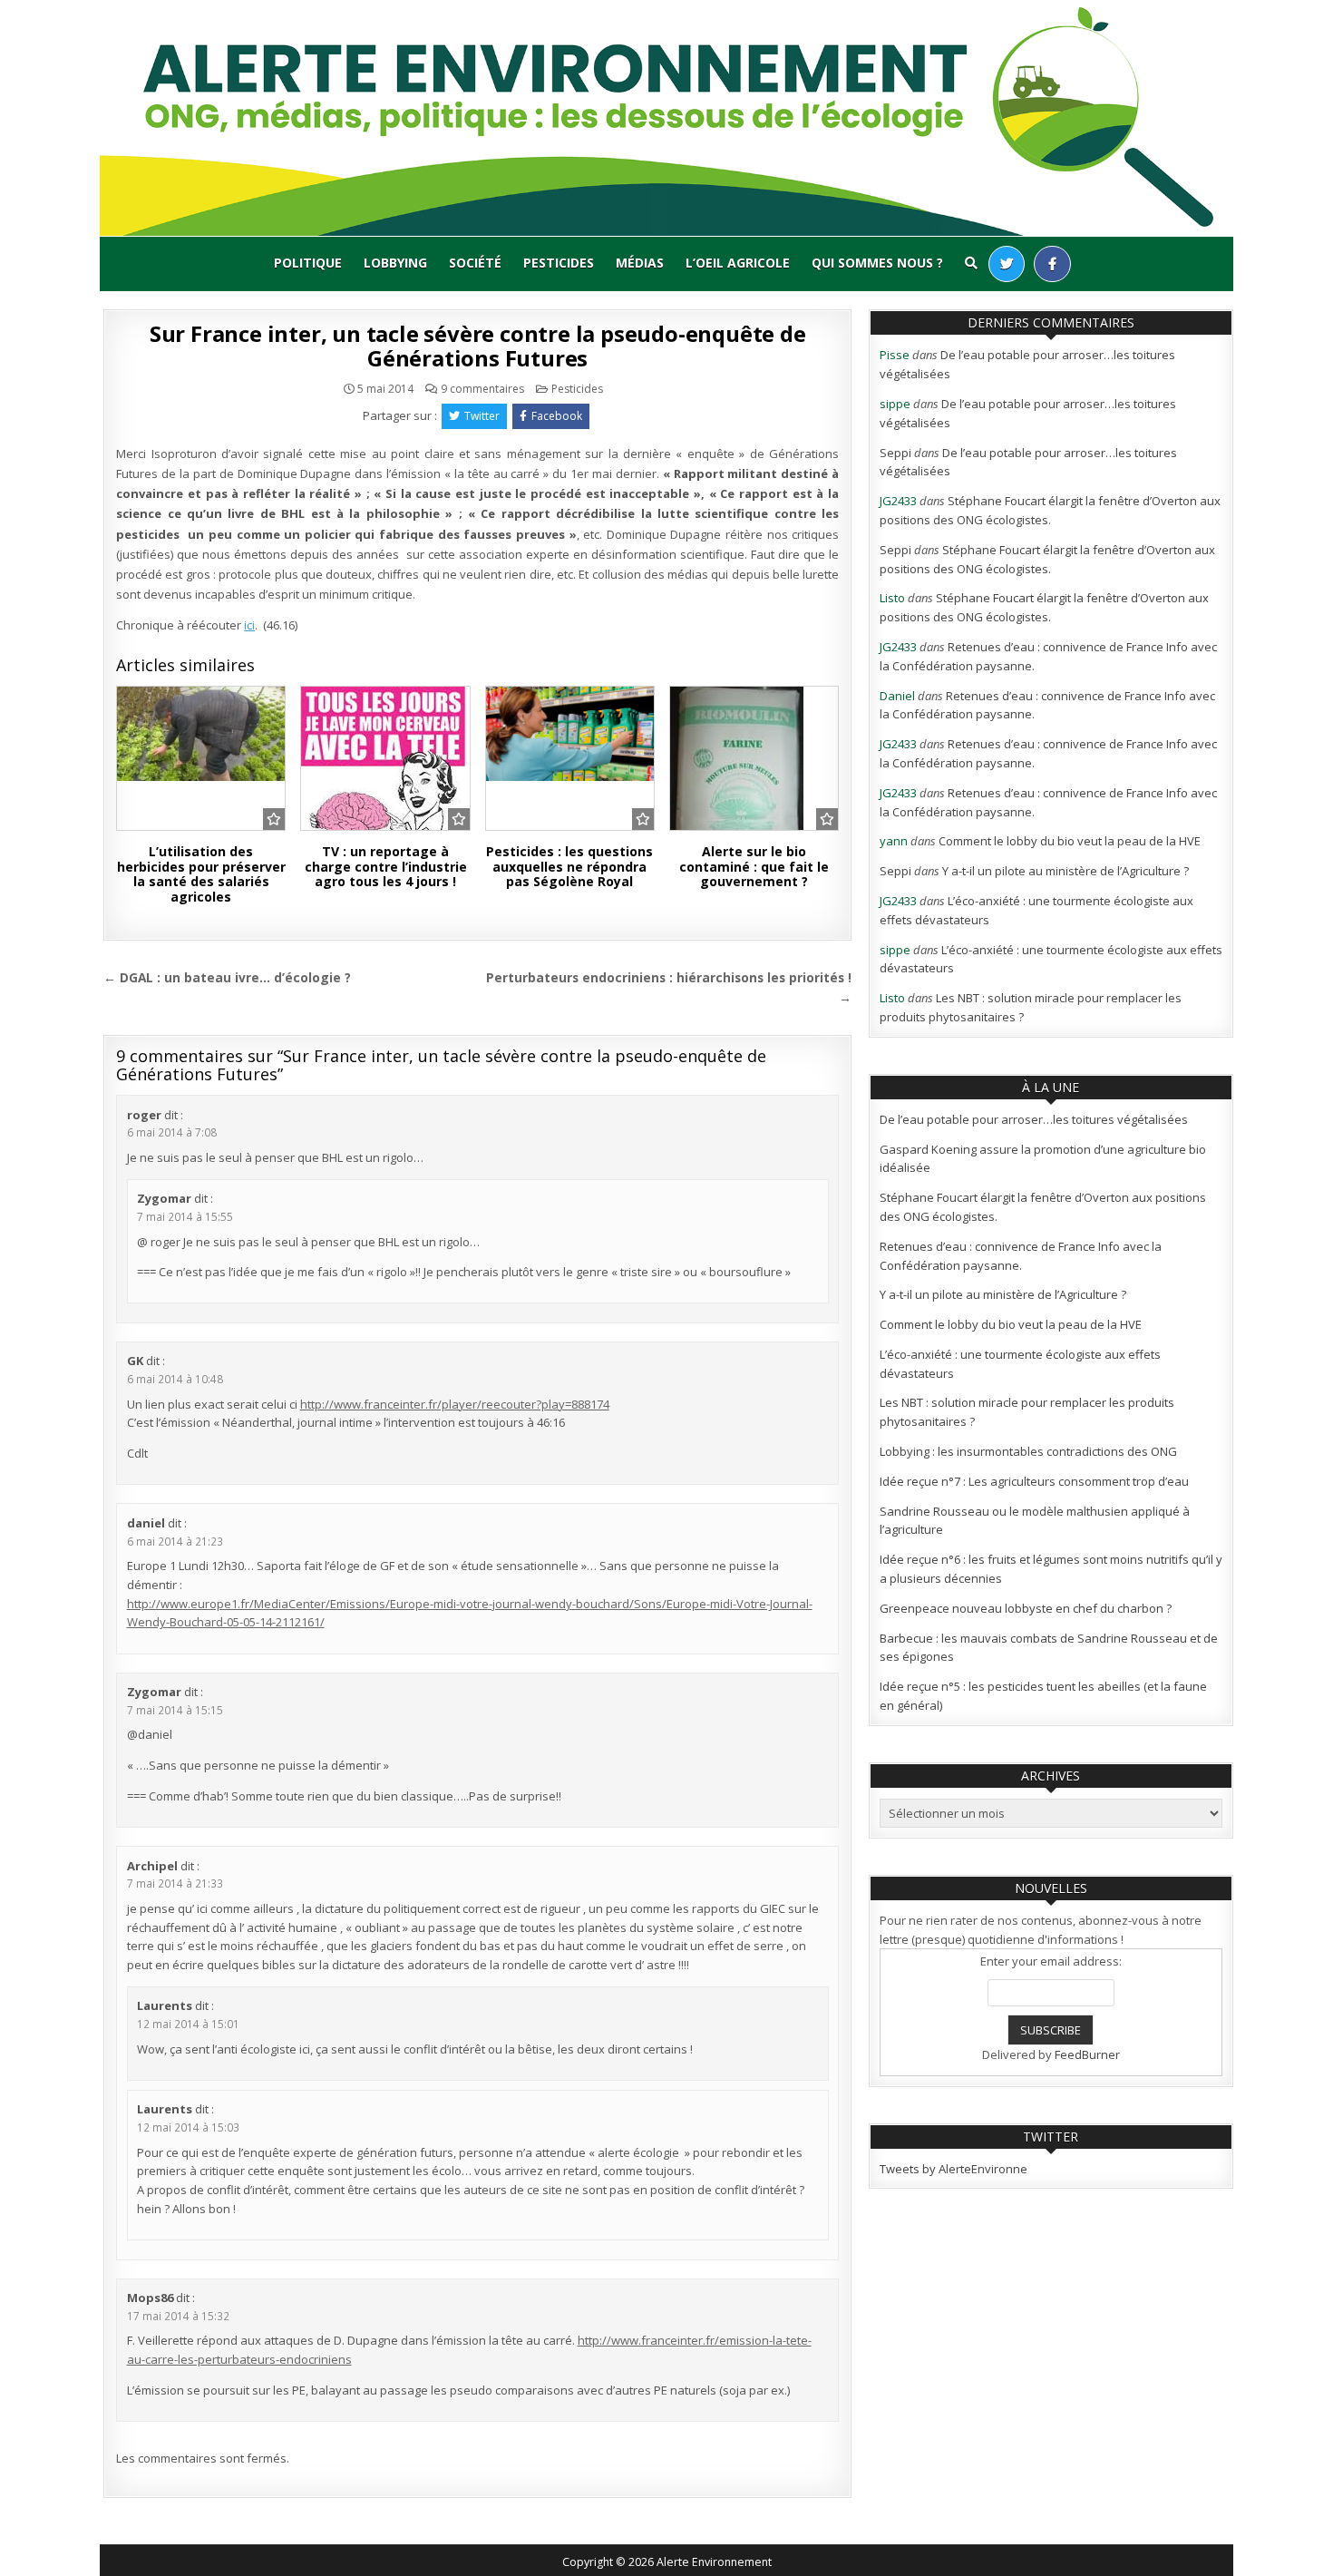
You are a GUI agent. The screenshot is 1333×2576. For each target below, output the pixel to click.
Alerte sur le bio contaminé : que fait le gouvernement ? (754, 867)
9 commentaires (482, 389)
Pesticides (559, 263)
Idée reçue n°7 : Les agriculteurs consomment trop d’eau (1034, 1481)
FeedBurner (1087, 2054)
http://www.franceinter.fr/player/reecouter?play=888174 (455, 1404)
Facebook (557, 416)
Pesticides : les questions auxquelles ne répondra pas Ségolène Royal (569, 867)
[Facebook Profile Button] (1052, 264)
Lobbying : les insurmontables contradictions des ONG (1028, 1451)
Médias (640, 263)
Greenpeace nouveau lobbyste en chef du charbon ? (1026, 1608)
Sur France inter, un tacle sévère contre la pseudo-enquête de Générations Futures (478, 345)
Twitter (482, 416)
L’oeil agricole (738, 263)
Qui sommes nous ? (877, 263)
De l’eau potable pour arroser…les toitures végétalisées (1034, 1119)
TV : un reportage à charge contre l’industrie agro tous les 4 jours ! (386, 867)
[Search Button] (971, 263)
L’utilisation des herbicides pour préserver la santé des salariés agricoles (201, 874)
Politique (308, 263)
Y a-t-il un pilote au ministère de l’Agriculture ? (1065, 871)
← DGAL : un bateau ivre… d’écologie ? (227, 977)
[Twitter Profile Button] (1007, 264)
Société (475, 263)
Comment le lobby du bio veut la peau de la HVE (1070, 841)
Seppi (895, 453)
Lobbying (395, 263)
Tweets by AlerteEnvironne (954, 2169)
